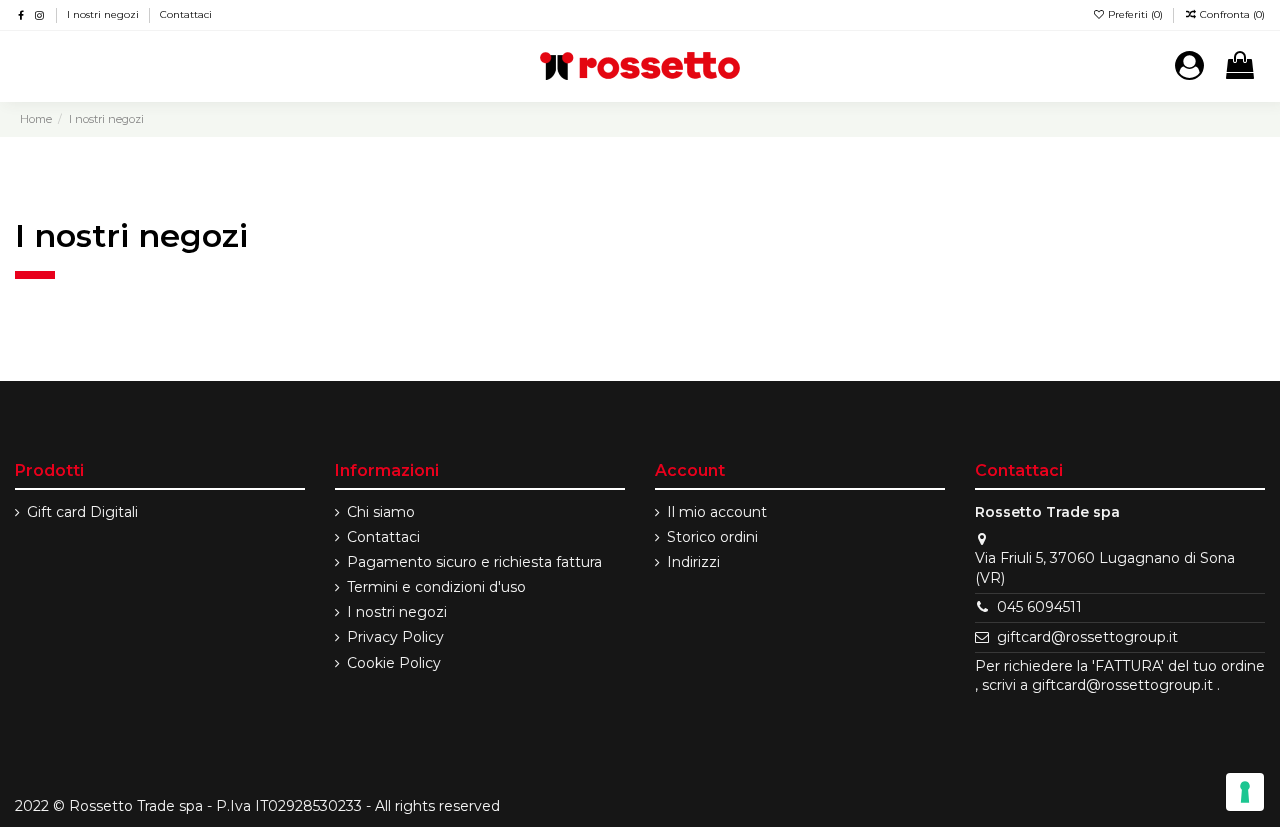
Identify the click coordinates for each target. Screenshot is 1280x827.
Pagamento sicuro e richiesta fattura (474, 562)
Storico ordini (712, 537)
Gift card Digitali (82, 512)
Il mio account (717, 512)
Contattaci (186, 14)
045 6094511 (1039, 607)
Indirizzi (693, 562)
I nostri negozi (104, 14)
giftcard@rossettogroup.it (1087, 637)
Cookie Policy (394, 663)
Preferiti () (1135, 14)
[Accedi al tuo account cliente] (1189, 66)
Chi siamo (381, 512)
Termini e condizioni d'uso (436, 587)
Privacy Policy (395, 637)
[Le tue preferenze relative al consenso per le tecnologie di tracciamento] (1245, 792)
